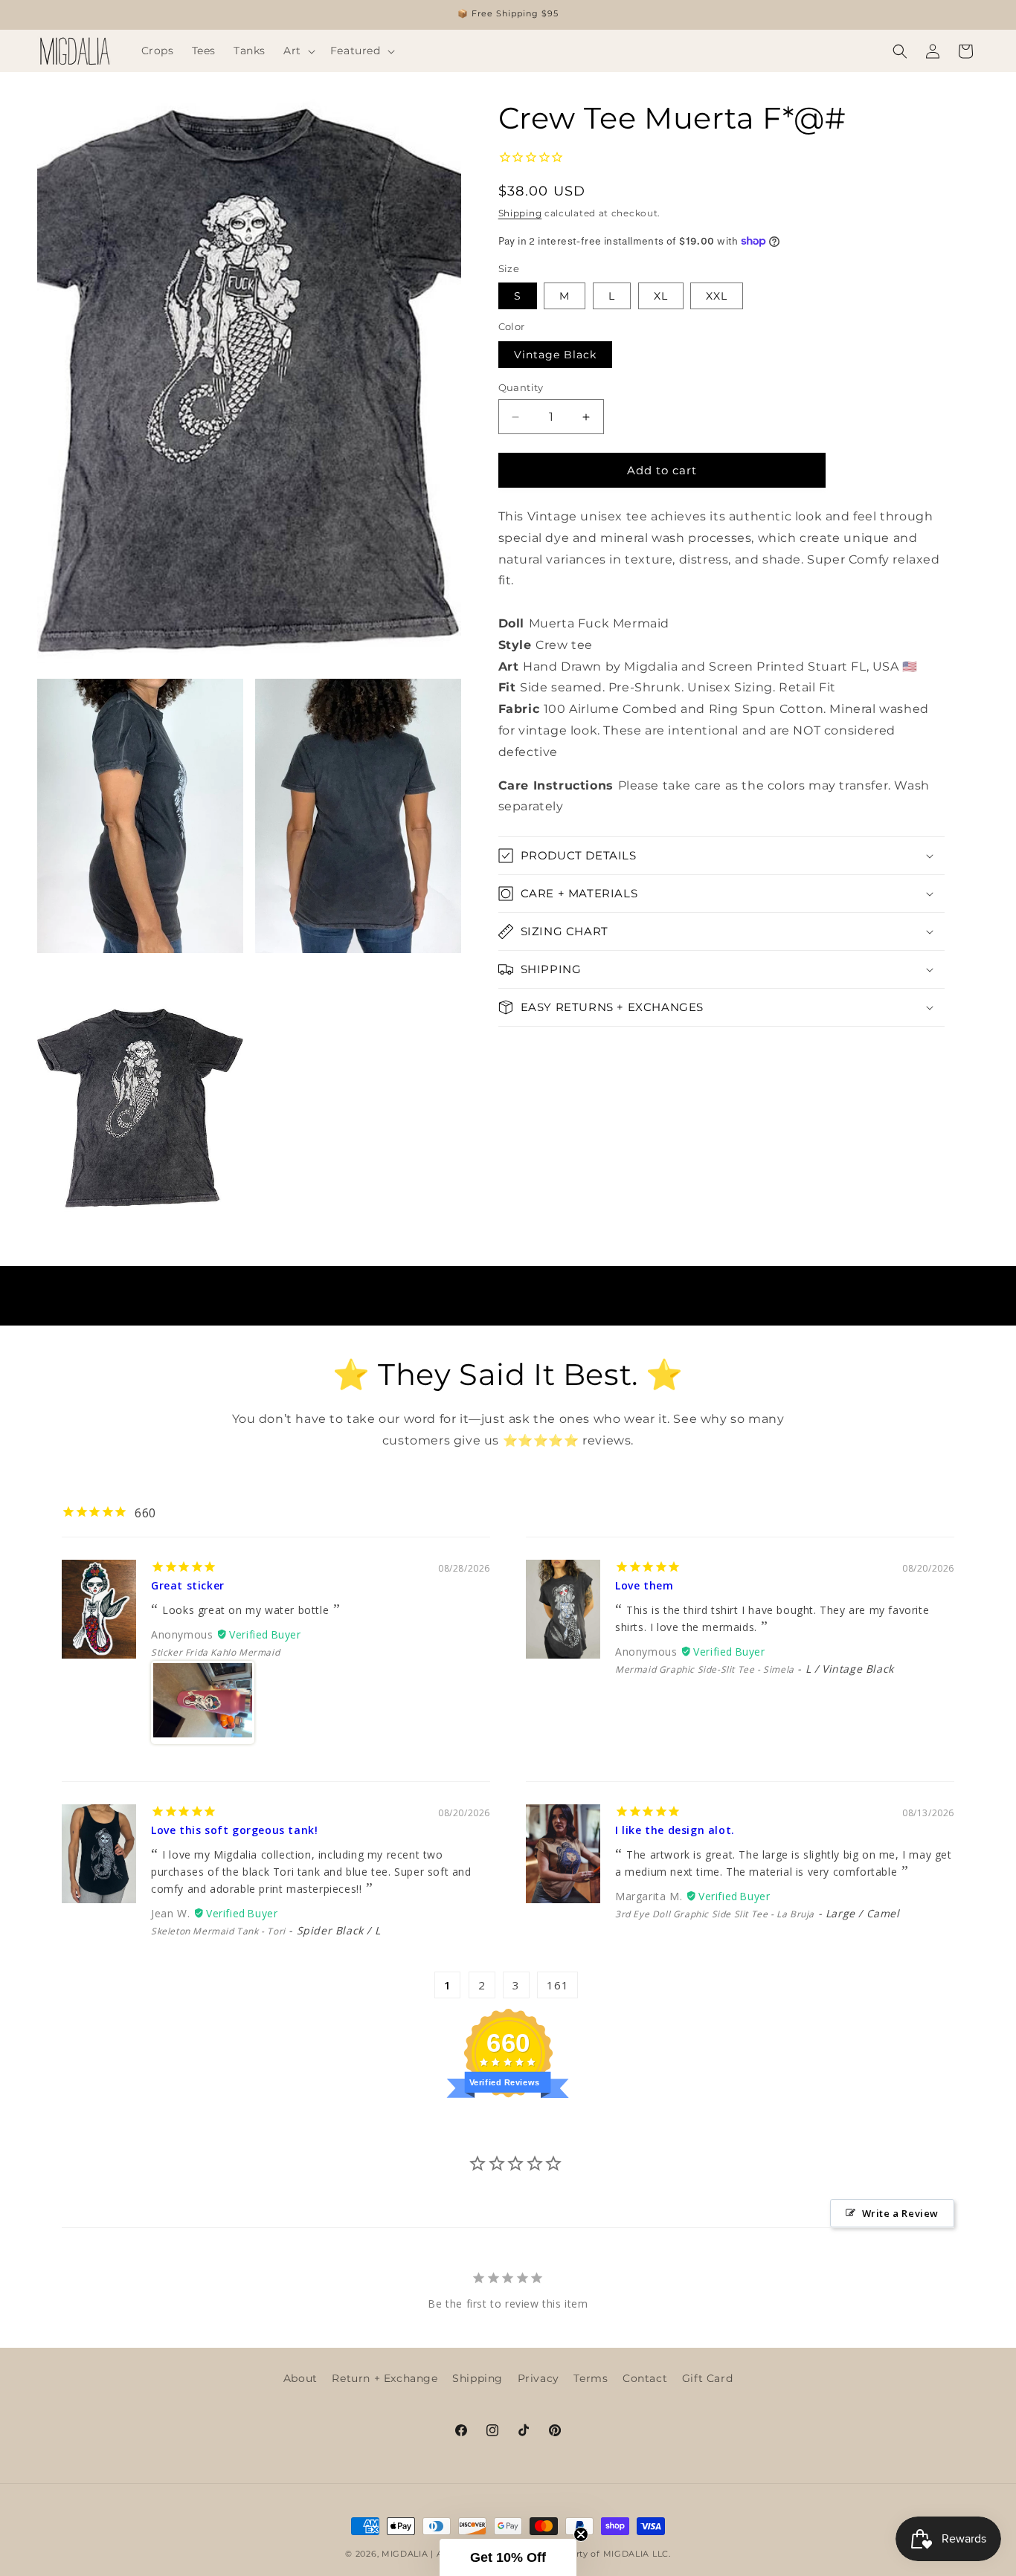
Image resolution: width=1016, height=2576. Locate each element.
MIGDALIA (405, 2554)
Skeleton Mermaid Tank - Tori (218, 1931)
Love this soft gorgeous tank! (234, 1830)
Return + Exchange (385, 2378)
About (300, 2378)
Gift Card (707, 2378)
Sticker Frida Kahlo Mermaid (215, 1652)
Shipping (520, 213)
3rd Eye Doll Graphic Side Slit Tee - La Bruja (715, 1914)
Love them (644, 1585)
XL (661, 296)
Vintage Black (555, 355)
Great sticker (188, 1585)
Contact (645, 2378)
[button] (298, 51)
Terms (591, 2378)
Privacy (538, 2378)
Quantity (521, 387)
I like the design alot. (675, 1830)
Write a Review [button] (900, 2214)
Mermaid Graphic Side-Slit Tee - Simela (705, 1669)
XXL (717, 296)
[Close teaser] (581, 2534)
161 (557, 1985)
